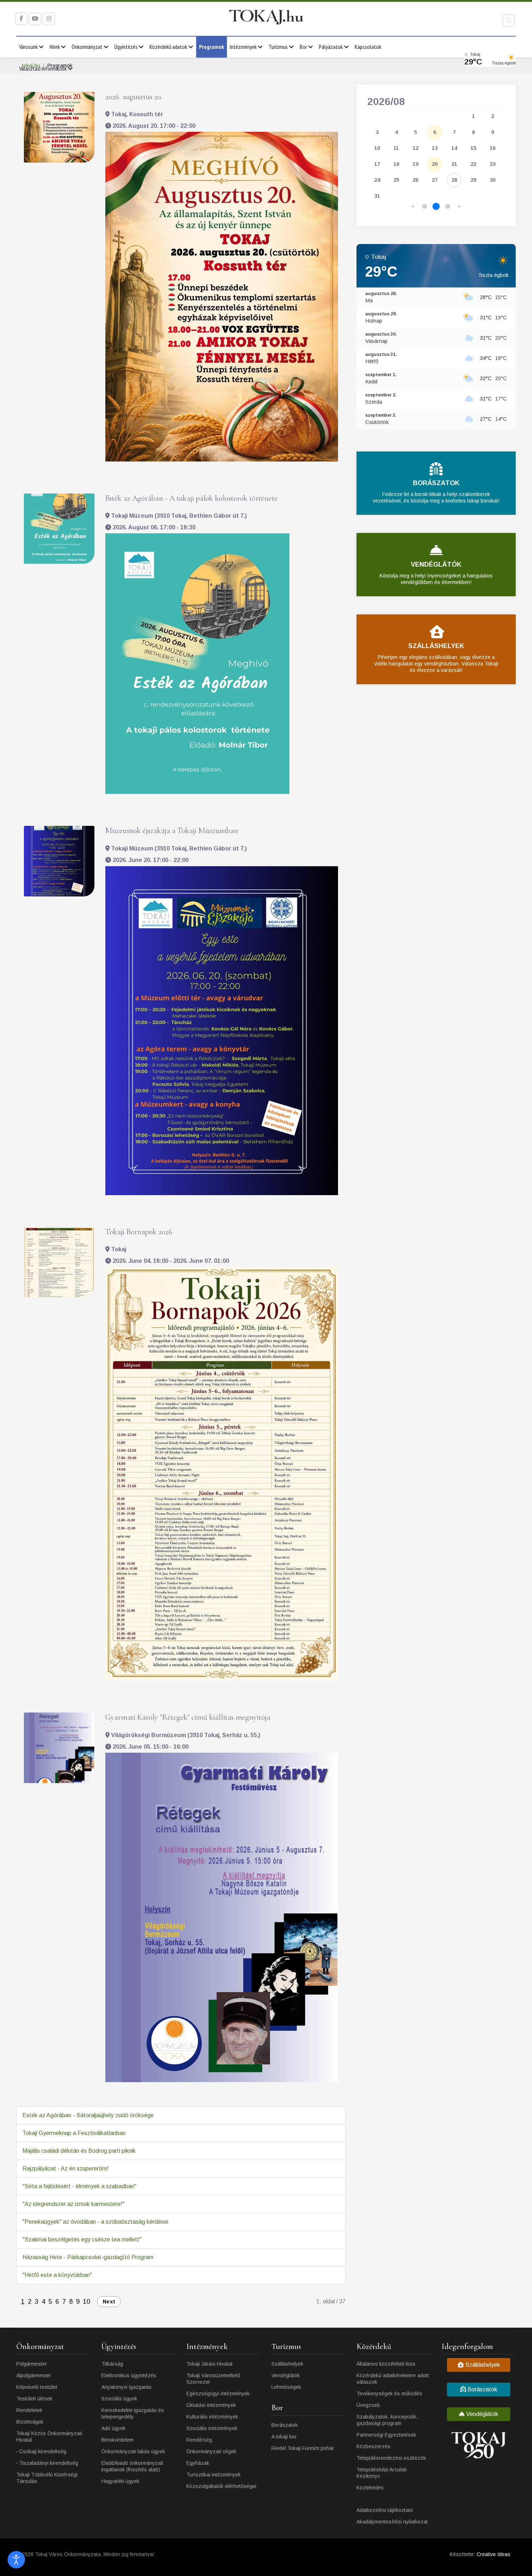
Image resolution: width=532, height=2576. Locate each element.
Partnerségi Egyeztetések (386, 2435)
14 (454, 148)
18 (396, 164)
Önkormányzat (87, 47)
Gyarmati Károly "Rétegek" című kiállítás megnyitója (188, 1717)
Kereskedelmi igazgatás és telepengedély (133, 2413)
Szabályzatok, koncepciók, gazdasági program (387, 2420)
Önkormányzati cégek (211, 2451)
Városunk (28, 47)
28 (454, 180)
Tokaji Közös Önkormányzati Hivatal (49, 2437)
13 (435, 148)
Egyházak (198, 2463)
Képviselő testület (37, 2387)
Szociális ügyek (119, 2399)
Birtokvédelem (117, 2440)
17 (377, 164)
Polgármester (32, 2364)
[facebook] (21, 19)
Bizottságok (30, 2422)
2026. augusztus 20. (134, 97)
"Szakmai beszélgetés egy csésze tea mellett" (82, 2239)
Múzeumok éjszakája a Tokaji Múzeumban (172, 831)
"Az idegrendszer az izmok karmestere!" (73, 2204)
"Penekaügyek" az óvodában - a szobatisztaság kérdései (95, 2222)
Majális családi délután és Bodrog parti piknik (79, 2151)
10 (86, 2302)
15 (473, 148)
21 (454, 164)
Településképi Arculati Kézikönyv (381, 2473)
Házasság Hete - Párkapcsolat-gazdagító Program (88, 2257)
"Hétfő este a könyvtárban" (57, 2275)
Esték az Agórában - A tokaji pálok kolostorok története (191, 498)
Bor (303, 47)
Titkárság (112, 2364)
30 (493, 180)
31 (377, 196)
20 (435, 164)
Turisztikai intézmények (214, 2475)
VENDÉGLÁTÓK (436, 564)
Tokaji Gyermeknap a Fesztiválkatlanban (74, 2133)
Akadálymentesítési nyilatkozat (392, 2522)
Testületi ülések (34, 2399)
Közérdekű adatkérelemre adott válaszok (393, 2379)
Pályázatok (331, 47)
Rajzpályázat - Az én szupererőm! (66, 2169)
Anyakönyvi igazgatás (126, 2387)
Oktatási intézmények (211, 2405)
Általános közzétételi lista (386, 2364)
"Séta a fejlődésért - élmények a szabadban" (79, 2186)
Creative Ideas (493, 2554)
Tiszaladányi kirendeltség (49, 2463)
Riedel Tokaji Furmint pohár (303, 2448)
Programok (212, 47)
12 (415, 148)
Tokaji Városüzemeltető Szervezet (213, 2379)
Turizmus (278, 47)
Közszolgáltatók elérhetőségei (221, 2486)
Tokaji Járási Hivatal (209, 2364)
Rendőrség (199, 2440)
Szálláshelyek (287, 2364)
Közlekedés (370, 2488)
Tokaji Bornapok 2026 (139, 1232)
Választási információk (43, 68)
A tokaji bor (284, 2437)
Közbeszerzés (373, 2446)
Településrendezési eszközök (391, 2458)
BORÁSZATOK (436, 483)
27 (435, 180)
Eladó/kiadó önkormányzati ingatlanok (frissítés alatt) (132, 2466)
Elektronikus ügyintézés (129, 2375)
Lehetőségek (286, 2387)
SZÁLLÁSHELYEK (436, 646)
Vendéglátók (286, 2375)
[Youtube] (35, 19)
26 (415, 180)
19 (415, 164)
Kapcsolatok (368, 47)
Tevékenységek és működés (389, 2394)
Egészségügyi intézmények (218, 2394)
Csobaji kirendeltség (43, 2451)
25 (396, 180)
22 (473, 164)
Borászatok (285, 2425)
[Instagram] (49, 19)
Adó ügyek (113, 2428)
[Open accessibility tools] (16, 2560)
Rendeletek (29, 2410)
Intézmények (243, 47)
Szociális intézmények (212, 2428)
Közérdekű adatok (168, 47)
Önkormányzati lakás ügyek (133, 2451)
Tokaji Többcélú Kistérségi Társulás (47, 2478)
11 (396, 148)
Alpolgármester (34, 2375)
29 (473, 180)
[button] (413, 207)
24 (377, 180)
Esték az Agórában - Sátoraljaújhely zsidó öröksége (88, 2115)
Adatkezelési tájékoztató (385, 2510)
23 (493, 164)
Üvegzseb (368, 2405)
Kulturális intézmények (212, 2417)
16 (493, 148)
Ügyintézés (126, 47)
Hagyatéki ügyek (120, 2481)
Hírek (55, 47)
